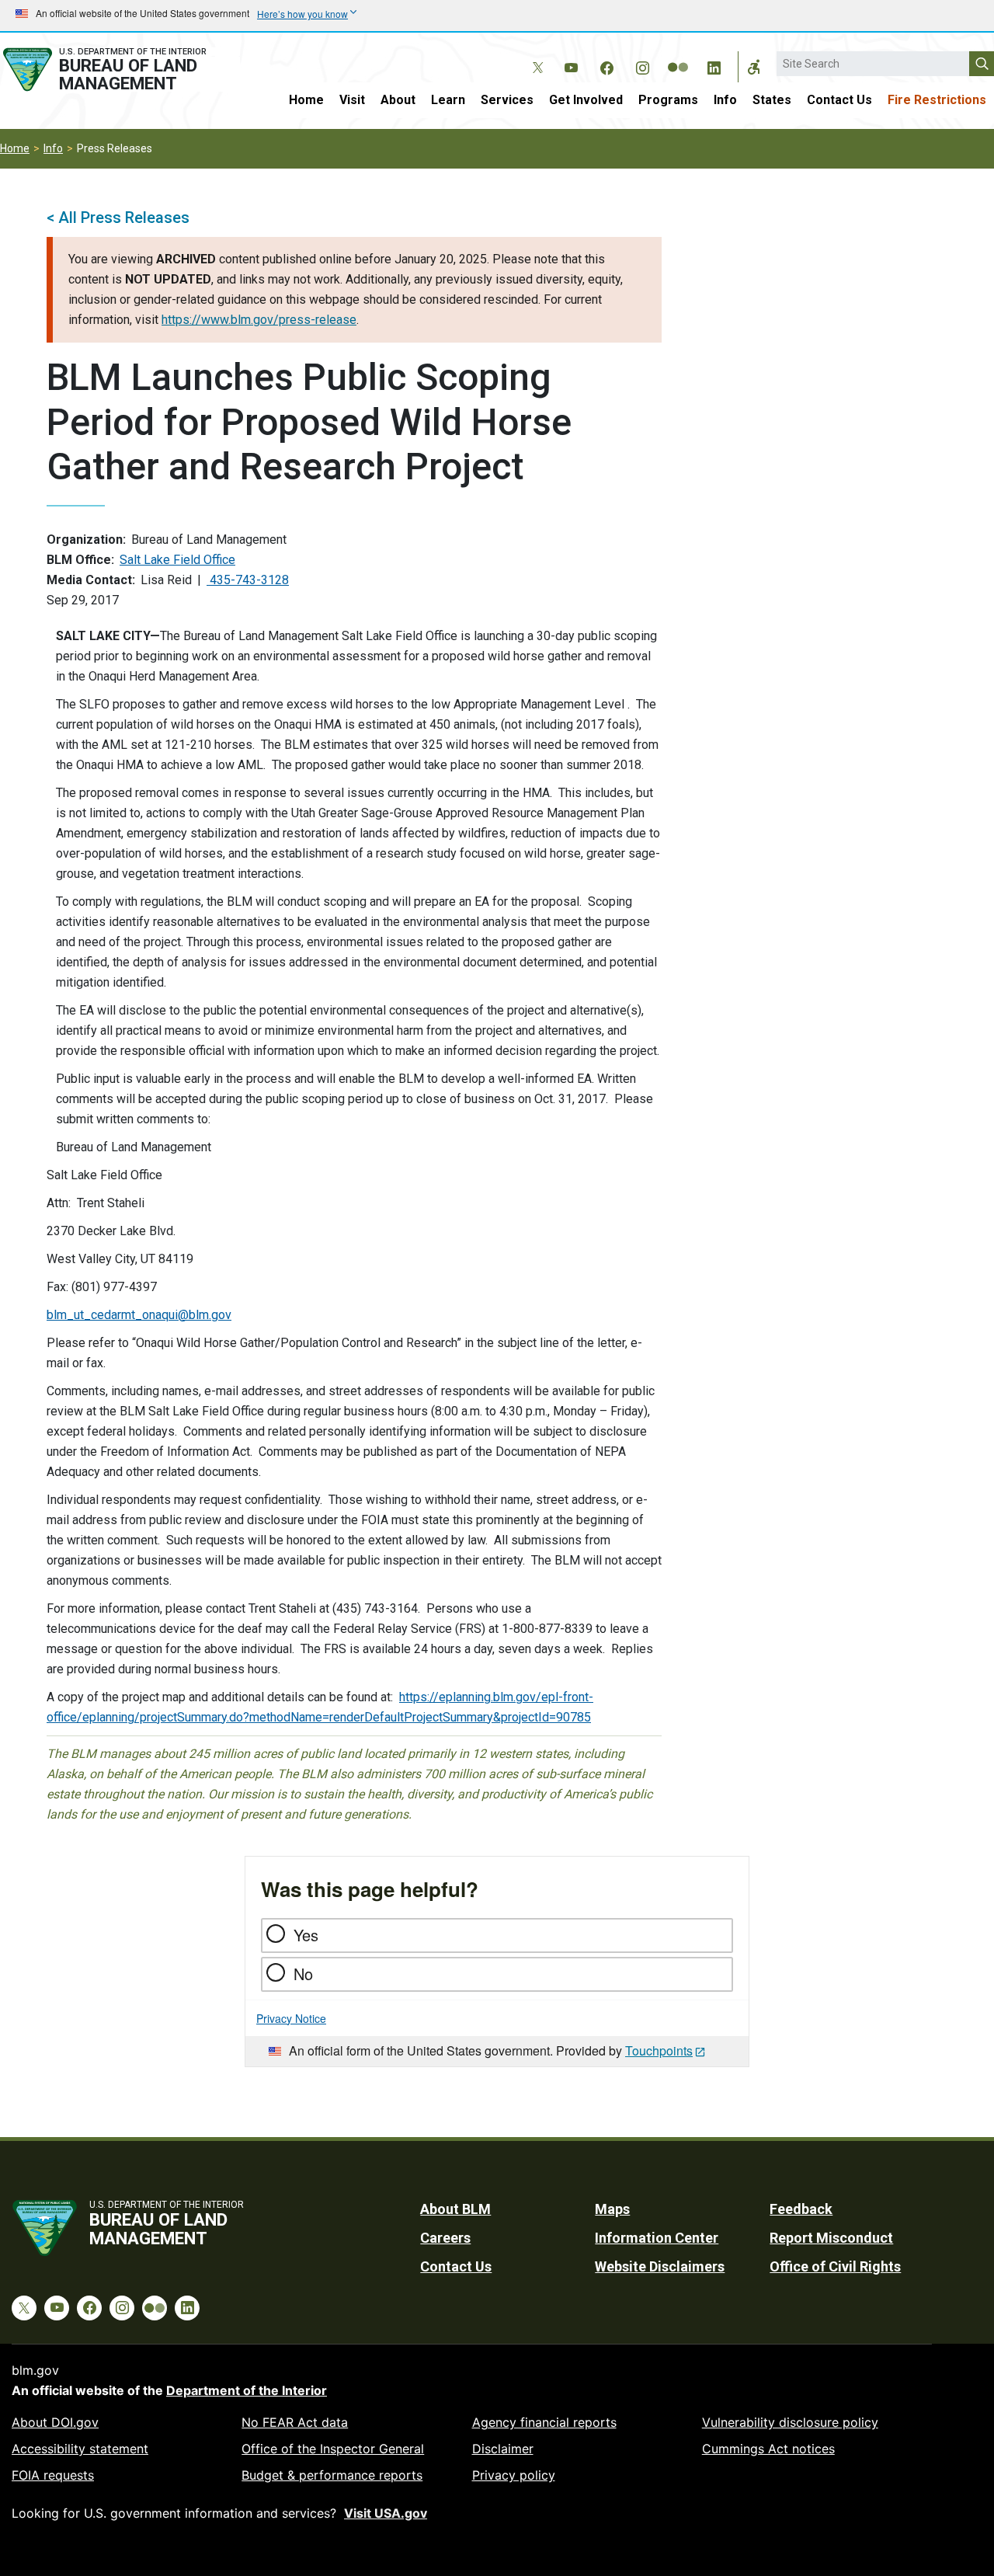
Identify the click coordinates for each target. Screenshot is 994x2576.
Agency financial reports (544, 2422)
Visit (352, 100)
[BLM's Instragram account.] (642, 65)
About (398, 100)
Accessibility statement (80, 2449)
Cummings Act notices (768, 2449)
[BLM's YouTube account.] (571, 65)
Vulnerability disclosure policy (790, 2422)
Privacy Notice (291, 2018)
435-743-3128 (248, 580)
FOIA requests (53, 2475)
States (772, 100)
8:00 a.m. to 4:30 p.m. (491, 1411)
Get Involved (586, 100)
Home (306, 100)
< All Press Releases (118, 218)
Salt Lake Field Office (177, 560)
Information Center (657, 2238)
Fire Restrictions (937, 100)
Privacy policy (514, 2475)
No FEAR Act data (295, 2422)
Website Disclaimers (660, 2266)
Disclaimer (503, 2449)
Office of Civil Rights (835, 2266)
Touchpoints (659, 2050)
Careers (445, 2238)
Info (725, 100)
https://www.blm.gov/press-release (259, 320)
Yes (306, 1935)
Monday (575, 1411)
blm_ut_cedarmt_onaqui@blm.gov (139, 1315)
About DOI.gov (55, 2422)
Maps (612, 2209)
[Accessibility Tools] (754, 67)
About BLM (455, 2209)
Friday (627, 1411)
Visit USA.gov (386, 2513)
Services (507, 100)
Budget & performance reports (332, 2475)
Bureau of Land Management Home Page (120, 70)
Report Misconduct (831, 2238)
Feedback (801, 2209)
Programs (668, 100)
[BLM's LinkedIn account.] (714, 65)
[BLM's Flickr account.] (678, 56)
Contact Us (839, 100)
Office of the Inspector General (333, 2449)
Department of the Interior (247, 2390)
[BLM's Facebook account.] (606, 65)
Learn (448, 100)
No (303, 1974)
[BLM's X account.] (535, 56)
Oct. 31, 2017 (570, 1099)
